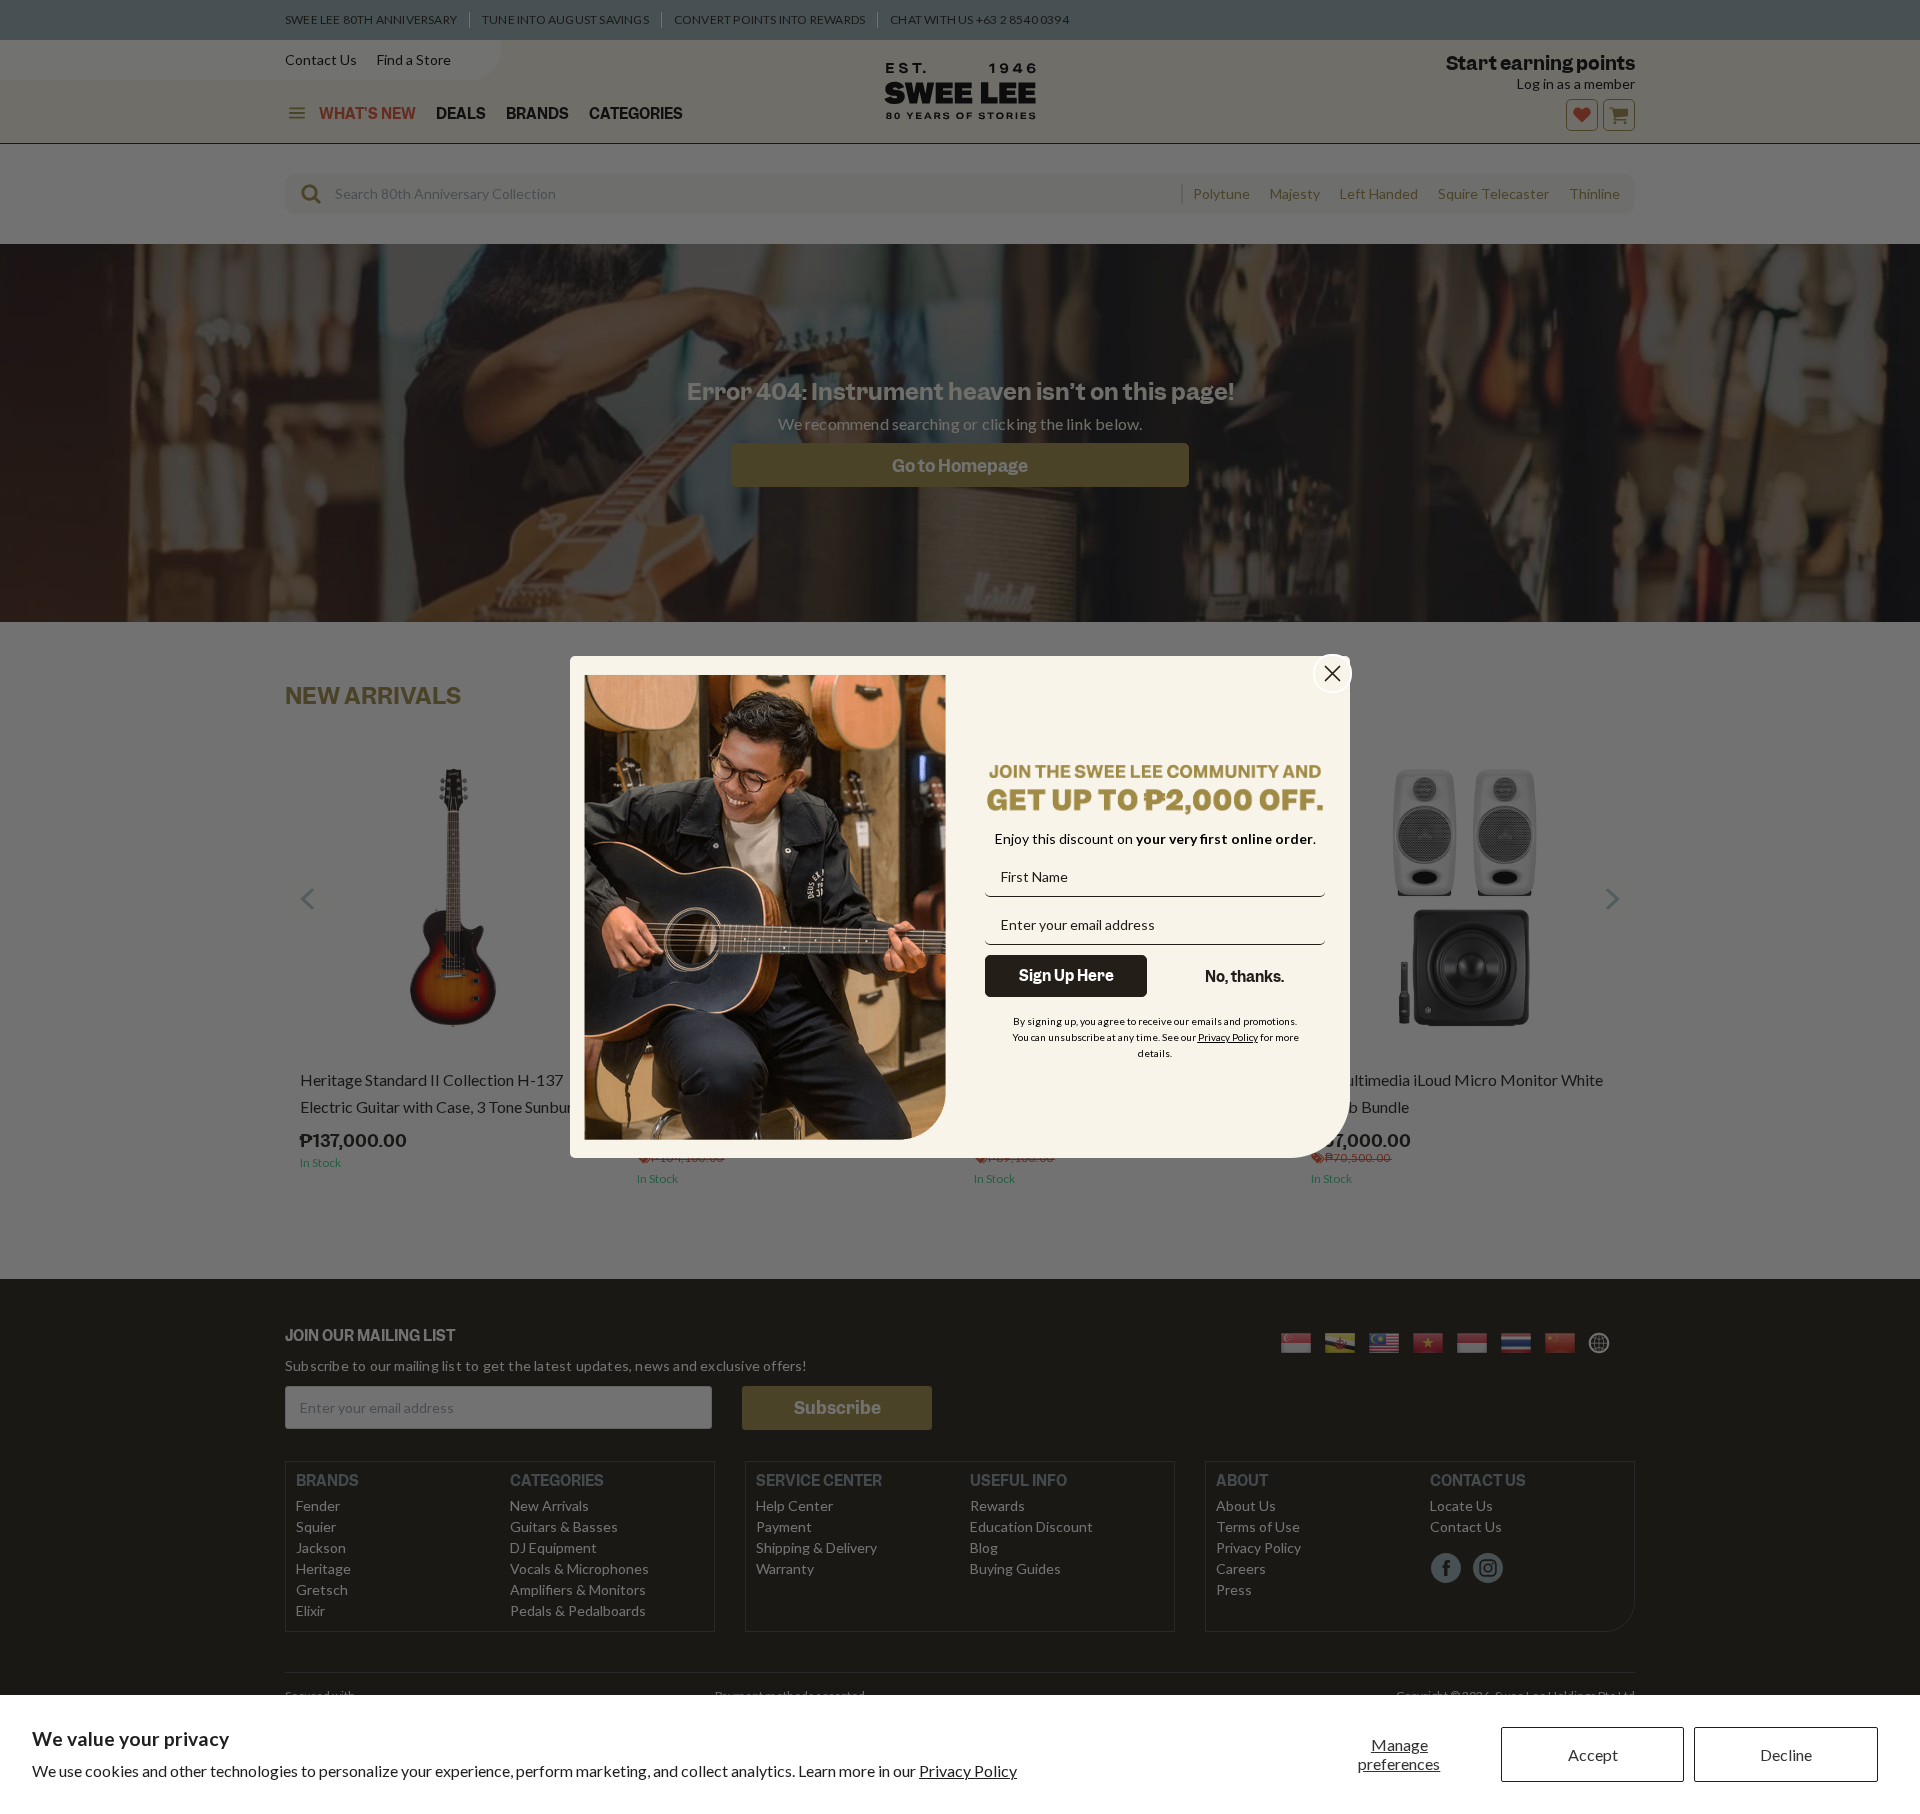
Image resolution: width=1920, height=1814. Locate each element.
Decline (1786, 1754)
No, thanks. (1244, 977)
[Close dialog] (1332, 673)
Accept (1593, 1754)
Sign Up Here (1066, 976)
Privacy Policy (968, 1770)
